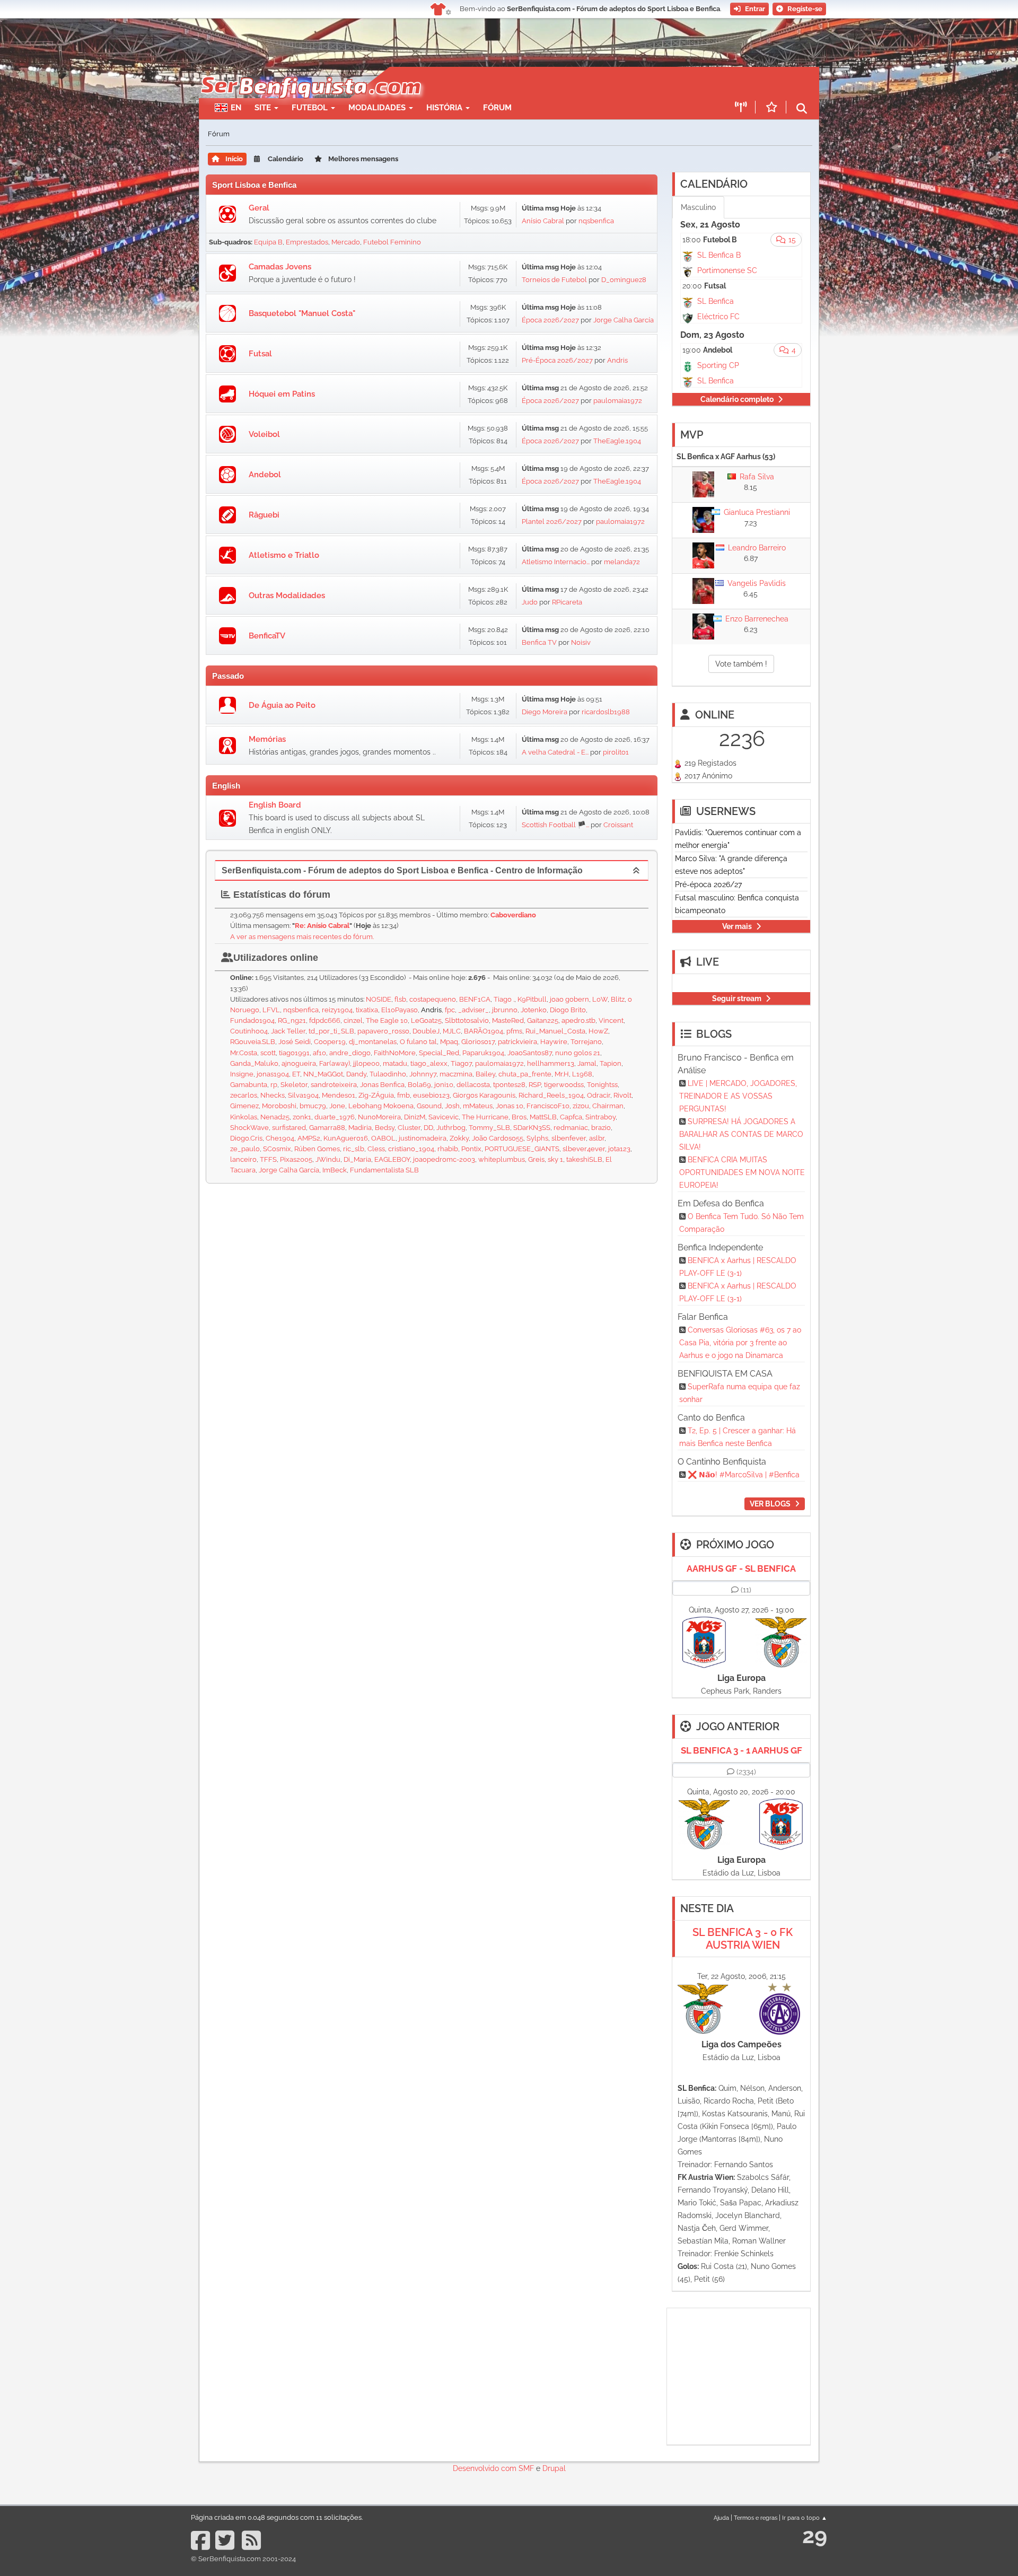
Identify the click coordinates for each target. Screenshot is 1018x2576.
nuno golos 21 (578, 1053)
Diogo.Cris (246, 1138)
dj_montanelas (373, 1042)
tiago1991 (294, 1053)
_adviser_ (473, 1010)
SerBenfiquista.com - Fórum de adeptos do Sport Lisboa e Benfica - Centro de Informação (402, 870)
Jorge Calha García (624, 320)
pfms (514, 1031)
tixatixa (367, 1010)
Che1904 (280, 1138)
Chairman (608, 1106)
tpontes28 (509, 1085)
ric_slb (354, 1149)
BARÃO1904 (484, 1031)
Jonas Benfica (382, 1085)
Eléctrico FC (718, 317)
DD (428, 1128)
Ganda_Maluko (254, 1063)
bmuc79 (313, 1106)
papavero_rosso (383, 1031)
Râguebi (264, 515)
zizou (581, 1106)
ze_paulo (245, 1149)
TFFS (268, 1159)
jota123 (619, 1149)
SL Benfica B (719, 255)
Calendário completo (737, 399)
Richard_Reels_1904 (551, 1095)
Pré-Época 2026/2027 (557, 360)
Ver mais (737, 926)
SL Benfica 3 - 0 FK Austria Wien (743, 1939)
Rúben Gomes (317, 1149)
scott (268, 1053)
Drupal (554, 2468)
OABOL (383, 1138)
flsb (400, 999)
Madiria (360, 1128)
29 (815, 2535)
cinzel (353, 1020)
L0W (600, 999)
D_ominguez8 (624, 280)
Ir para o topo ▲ (805, 2518)
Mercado (346, 242)
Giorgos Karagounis (484, 1095)
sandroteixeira (334, 1085)
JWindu (328, 1159)
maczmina (456, 1074)
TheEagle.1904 (617, 441)
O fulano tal (418, 1042)
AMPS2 (309, 1138)
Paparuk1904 (483, 1053)
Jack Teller (288, 1031)
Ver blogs (770, 1504)
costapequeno (433, 999)
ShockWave (249, 1128)
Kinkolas (244, 1117)
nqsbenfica (596, 221)
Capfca (571, 1117)
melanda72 (622, 562)
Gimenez (244, 1106)
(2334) (746, 1772)
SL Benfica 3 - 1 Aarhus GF (741, 1750)
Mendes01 (339, 1095)
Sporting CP (718, 365)
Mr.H (562, 1074)
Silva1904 (303, 1095)
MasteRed (508, 1020)
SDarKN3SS (532, 1128)
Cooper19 (330, 1042)
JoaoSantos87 (530, 1053)
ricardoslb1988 (606, 712)
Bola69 (419, 1085)
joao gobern (569, 999)
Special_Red (439, 1053)
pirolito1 (616, 752)
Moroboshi (279, 1106)
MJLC (452, 1031)
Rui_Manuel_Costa (555, 1031)
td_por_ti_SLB (331, 1031)
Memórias (267, 739)
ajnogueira (299, 1063)
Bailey (485, 1074)
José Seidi (295, 1042)
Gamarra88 (327, 1128)
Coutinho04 (249, 1031)
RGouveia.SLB (253, 1042)
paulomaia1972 (618, 401)
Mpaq (449, 1042)
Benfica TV (539, 642)
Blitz (618, 999)
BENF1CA (475, 999)
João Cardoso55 (498, 1138)
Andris (617, 360)
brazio (601, 1128)
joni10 (444, 1085)
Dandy (356, 1074)
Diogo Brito (568, 1010)
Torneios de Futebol (554, 280)
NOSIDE (379, 999)
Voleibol (264, 434)
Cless (376, 1149)
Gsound (429, 1106)
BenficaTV (267, 636)
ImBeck (335, 1170)
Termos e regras (756, 2518)
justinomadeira (423, 1138)
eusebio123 (431, 1095)
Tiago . (504, 999)
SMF (526, 2468)
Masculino (698, 207)
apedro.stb (578, 1020)
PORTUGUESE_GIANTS (522, 1149)
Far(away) (335, 1063)
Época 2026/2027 (550, 320)
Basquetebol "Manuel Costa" (302, 313)
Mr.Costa (244, 1053)
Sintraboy (600, 1117)
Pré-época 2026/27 (708, 884)
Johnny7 (423, 1074)
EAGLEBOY (392, 1159)
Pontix (471, 1149)
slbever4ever (584, 1149)
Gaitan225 (543, 1020)
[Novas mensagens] (227, 214)
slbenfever (569, 1138)
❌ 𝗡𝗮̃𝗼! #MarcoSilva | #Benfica (744, 1475)
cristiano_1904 (411, 1149)
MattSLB (543, 1117)
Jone (337, 1106)
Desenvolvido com (486, 2468)
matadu (395, 1063)
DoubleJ (426, 1031)
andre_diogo (350, 1053)
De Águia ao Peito (282, 705)
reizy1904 (337, 1010)
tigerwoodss (564, 1085)
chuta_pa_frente (525, 1074)
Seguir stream (737, 998)
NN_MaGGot (323, 1074)
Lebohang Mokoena (381, 1106)
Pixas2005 (296, 1159)
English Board (275, 805)
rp (274, 1085)
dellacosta (473, 1085)
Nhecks (273, 1095)
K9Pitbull (532, 999)
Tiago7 (461, 1063)
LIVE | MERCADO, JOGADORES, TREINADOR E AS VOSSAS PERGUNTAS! (738, 1096)
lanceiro (243, 1159)
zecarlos (244, 1095)
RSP (535, 1085)
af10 (319, 1053)
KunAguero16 (346, 1138)
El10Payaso (400, 1010)
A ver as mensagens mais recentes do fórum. (302, 937)
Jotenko (534, 1010)
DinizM (415, 1117)
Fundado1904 (252, 1020)
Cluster (409, 1128)
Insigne (242, 1074)
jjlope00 (366, 1063)
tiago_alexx (429, 1063)
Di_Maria (357, 1159)
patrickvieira (517, 1042)
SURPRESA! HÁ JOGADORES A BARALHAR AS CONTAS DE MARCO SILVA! (741, 1134)
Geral (259, 208)
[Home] (310, 72)
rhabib (448, 1149)
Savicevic (444, 1117)
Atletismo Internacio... (556, 562)
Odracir (599, 1095)
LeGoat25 (426, 1020)
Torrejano (586, 1042)
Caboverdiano (513, 915)
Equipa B (268, 242)
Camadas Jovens (280, 267)
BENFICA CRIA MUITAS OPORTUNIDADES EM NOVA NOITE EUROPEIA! (742, 1172)
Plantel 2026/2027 (552, 522)
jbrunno (505, 1010)
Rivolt (622, 1095)
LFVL (271, 1010)
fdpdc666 (325, 1020)
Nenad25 (275, 1117)
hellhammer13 (551, 1063)
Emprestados (307, 242)
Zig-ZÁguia (376, 1095)
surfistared (289, 1128)
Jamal (587, 1063)
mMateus (478, 1106)
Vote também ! (741, 664)
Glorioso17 (478, 1042)
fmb (403, 1095)
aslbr (597, 1138)
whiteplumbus (502, 1159)
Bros (519, 1117)
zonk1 (302, 1117)
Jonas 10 (510, 1106)
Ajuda (721, 2518)
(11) (746, 1590)
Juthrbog (451, 1128)
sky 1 (555, 1159)
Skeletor (294, 1085)
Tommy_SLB (489, 1128)
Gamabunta (249, 1085)
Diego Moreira (545, 712)
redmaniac (571, 1128)
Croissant (618, 825)
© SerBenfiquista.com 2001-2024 (243, 2559)
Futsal (260, 354)
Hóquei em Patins (282, 394)
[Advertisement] (546, 83)
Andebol (265, 475)
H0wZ (598, 1031)
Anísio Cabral (543, 221)
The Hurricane (485, 1117)
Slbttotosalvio (467, 1020)
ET (296, 1074)
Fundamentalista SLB (384, 1170)
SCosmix (277, 1149)
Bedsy (385, 1128)
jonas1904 (273, 1074)
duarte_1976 (335, 1117)
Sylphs (537, 1138)
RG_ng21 (292, 1020)
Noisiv (581, 642)
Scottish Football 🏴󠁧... (555, 825)
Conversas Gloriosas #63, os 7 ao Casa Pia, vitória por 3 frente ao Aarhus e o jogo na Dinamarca (740, 1343)
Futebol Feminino (392, 242)
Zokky (459, 1138)
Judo (530, 602)
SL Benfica (716, 301)
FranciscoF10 (548, 1106)
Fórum (497, 108)
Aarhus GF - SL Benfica (741, 1569)
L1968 (582, 1074)
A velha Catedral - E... (555, 752)
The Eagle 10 (387, 1020)
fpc (450, 1010)
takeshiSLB (584, 1159)
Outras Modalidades (287, 595)
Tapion (611, 1063)
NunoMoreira (379, 1117)
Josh (452, 1106)
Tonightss (602, 1085)
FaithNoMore (395, 1053)
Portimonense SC (727, 270)
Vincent (611, 1020)
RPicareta (567, 602)
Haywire (554, 1042)
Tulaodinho (388, 1074)
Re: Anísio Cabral (322, 926)
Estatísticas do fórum (280, 895)
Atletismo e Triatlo (284, 555)
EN (236, 108)
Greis (536, 1159)
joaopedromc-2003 (444, 1159)
